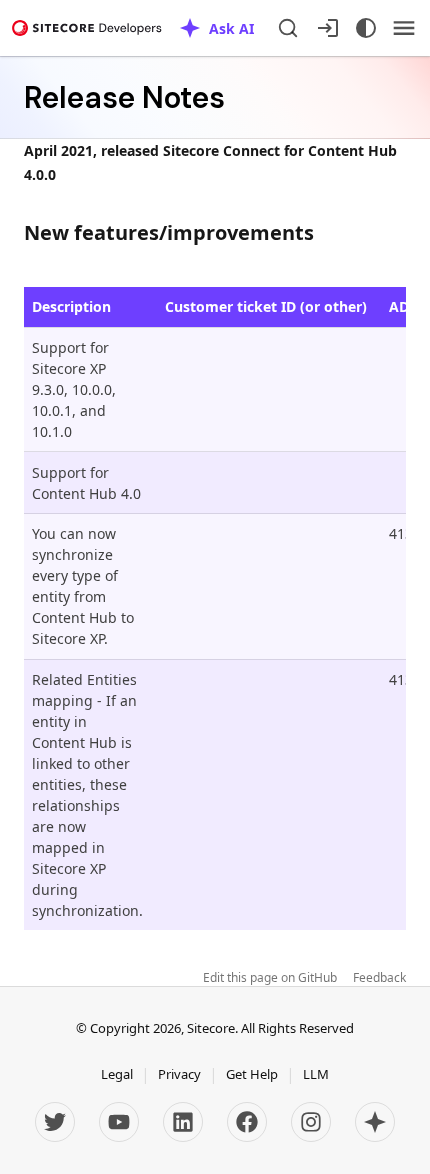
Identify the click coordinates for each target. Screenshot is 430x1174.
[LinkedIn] (183, 1122)
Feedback (379, 978)
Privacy (179, 1074)
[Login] (328, 28)
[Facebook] (247, 1122)
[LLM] (375, 1122)
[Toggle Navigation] (404, 28)
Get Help (252, 1074)
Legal (117, 1074)
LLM (316, 1074)
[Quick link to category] (324, 232)
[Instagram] (311, 1122)
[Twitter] (55, 1122)
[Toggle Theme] (366, 28)
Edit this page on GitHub (270, 978)
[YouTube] (119, 1122)
